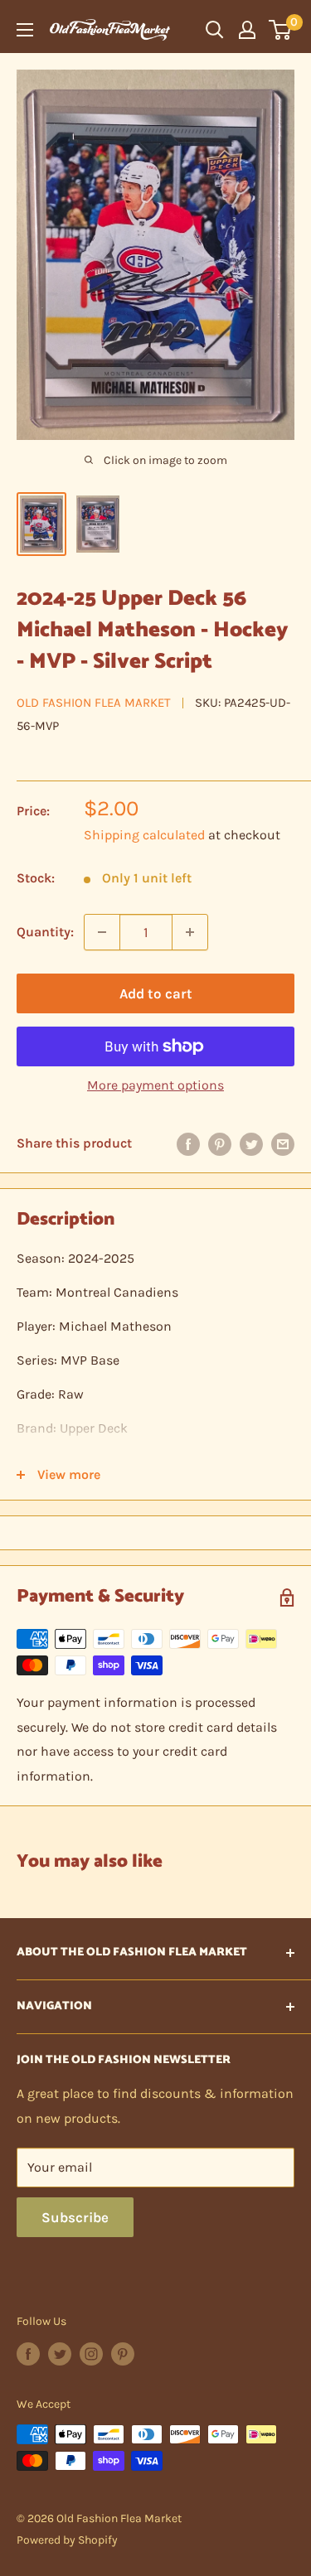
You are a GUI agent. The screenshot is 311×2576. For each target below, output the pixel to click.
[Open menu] (25, 30)
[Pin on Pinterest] (220, 1143)
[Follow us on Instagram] (91, 2354)
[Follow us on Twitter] (60, 2354)
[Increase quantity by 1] (190, 932)
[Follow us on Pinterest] (123, 2354)
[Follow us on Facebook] (28, 2354)
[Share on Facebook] (188, 1143)
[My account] (247, 30)
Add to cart (156, 993)
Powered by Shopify (67, 2540)
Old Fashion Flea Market (94, 703)
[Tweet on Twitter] (251, 1143)
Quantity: (45, 932)
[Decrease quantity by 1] (102, 932)
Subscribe (75, 2217)
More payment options (155, 1085)
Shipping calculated (144, 835)
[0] (281, 30)
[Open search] (215, 30)
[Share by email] (283, 1143)
